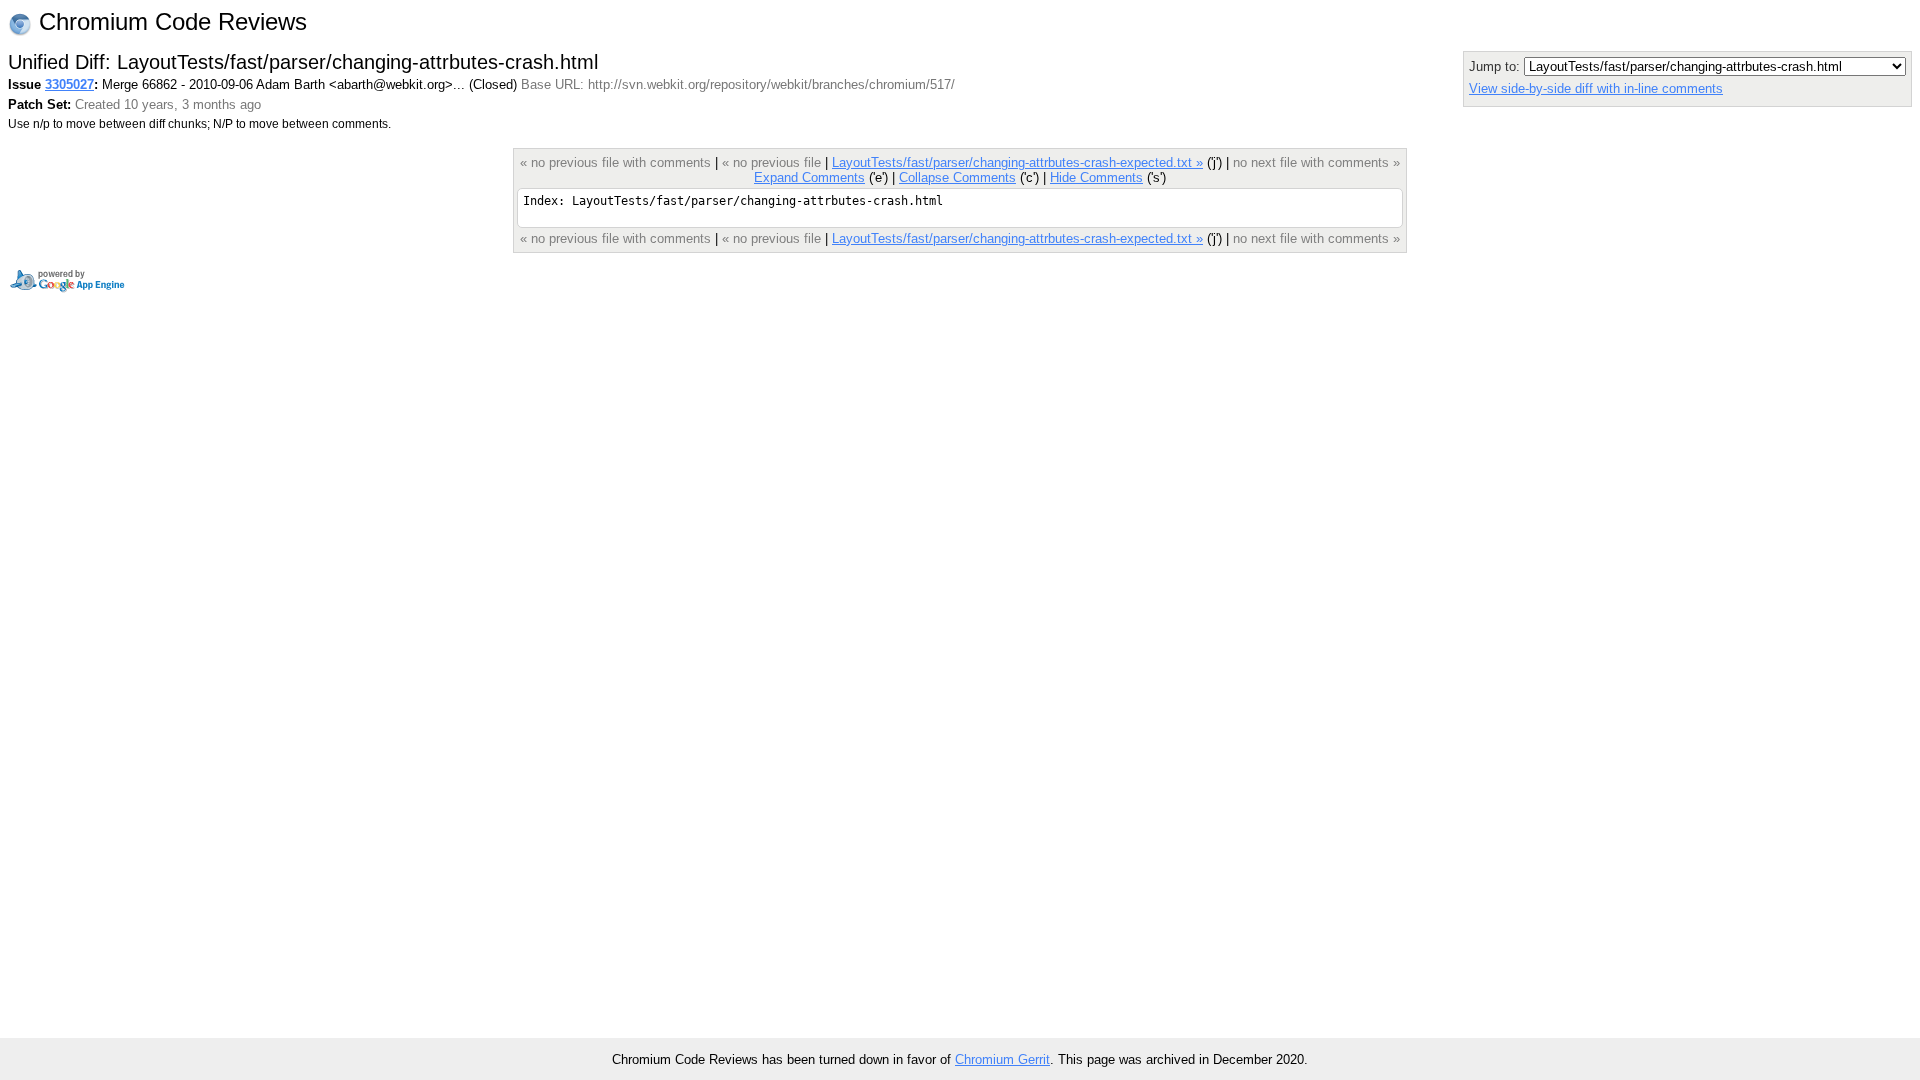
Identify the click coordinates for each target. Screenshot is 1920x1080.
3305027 (69, 84)
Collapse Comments (957, 177)
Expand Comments (809, 177)
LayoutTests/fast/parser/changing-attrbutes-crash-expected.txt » (1017, 162)
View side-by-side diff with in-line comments (1596, 88)
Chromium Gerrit (1002, 1059)
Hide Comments (1096, 177)
